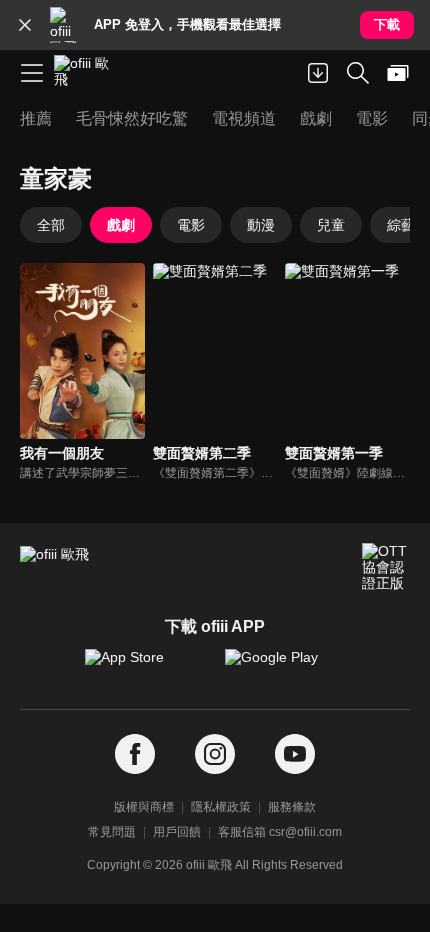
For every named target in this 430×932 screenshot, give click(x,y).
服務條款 (292, 807)
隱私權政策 (221, 807)
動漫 (261, 225)
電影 (191, 225)
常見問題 (112, 832)
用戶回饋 (177, 832)
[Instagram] (215, 754)
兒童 (331, 225)
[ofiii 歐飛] (88, 73)
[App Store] (145, 667)
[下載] (318, 73)
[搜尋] (358, 73)
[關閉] (25, 25)
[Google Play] (285, 667)
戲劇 (121, 225)
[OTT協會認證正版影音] (386, 567)
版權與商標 (144, 807)
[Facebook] (135, 754)
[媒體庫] (398, 73)
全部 (51, 225)
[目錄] (32, 73)
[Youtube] (295, 754)
